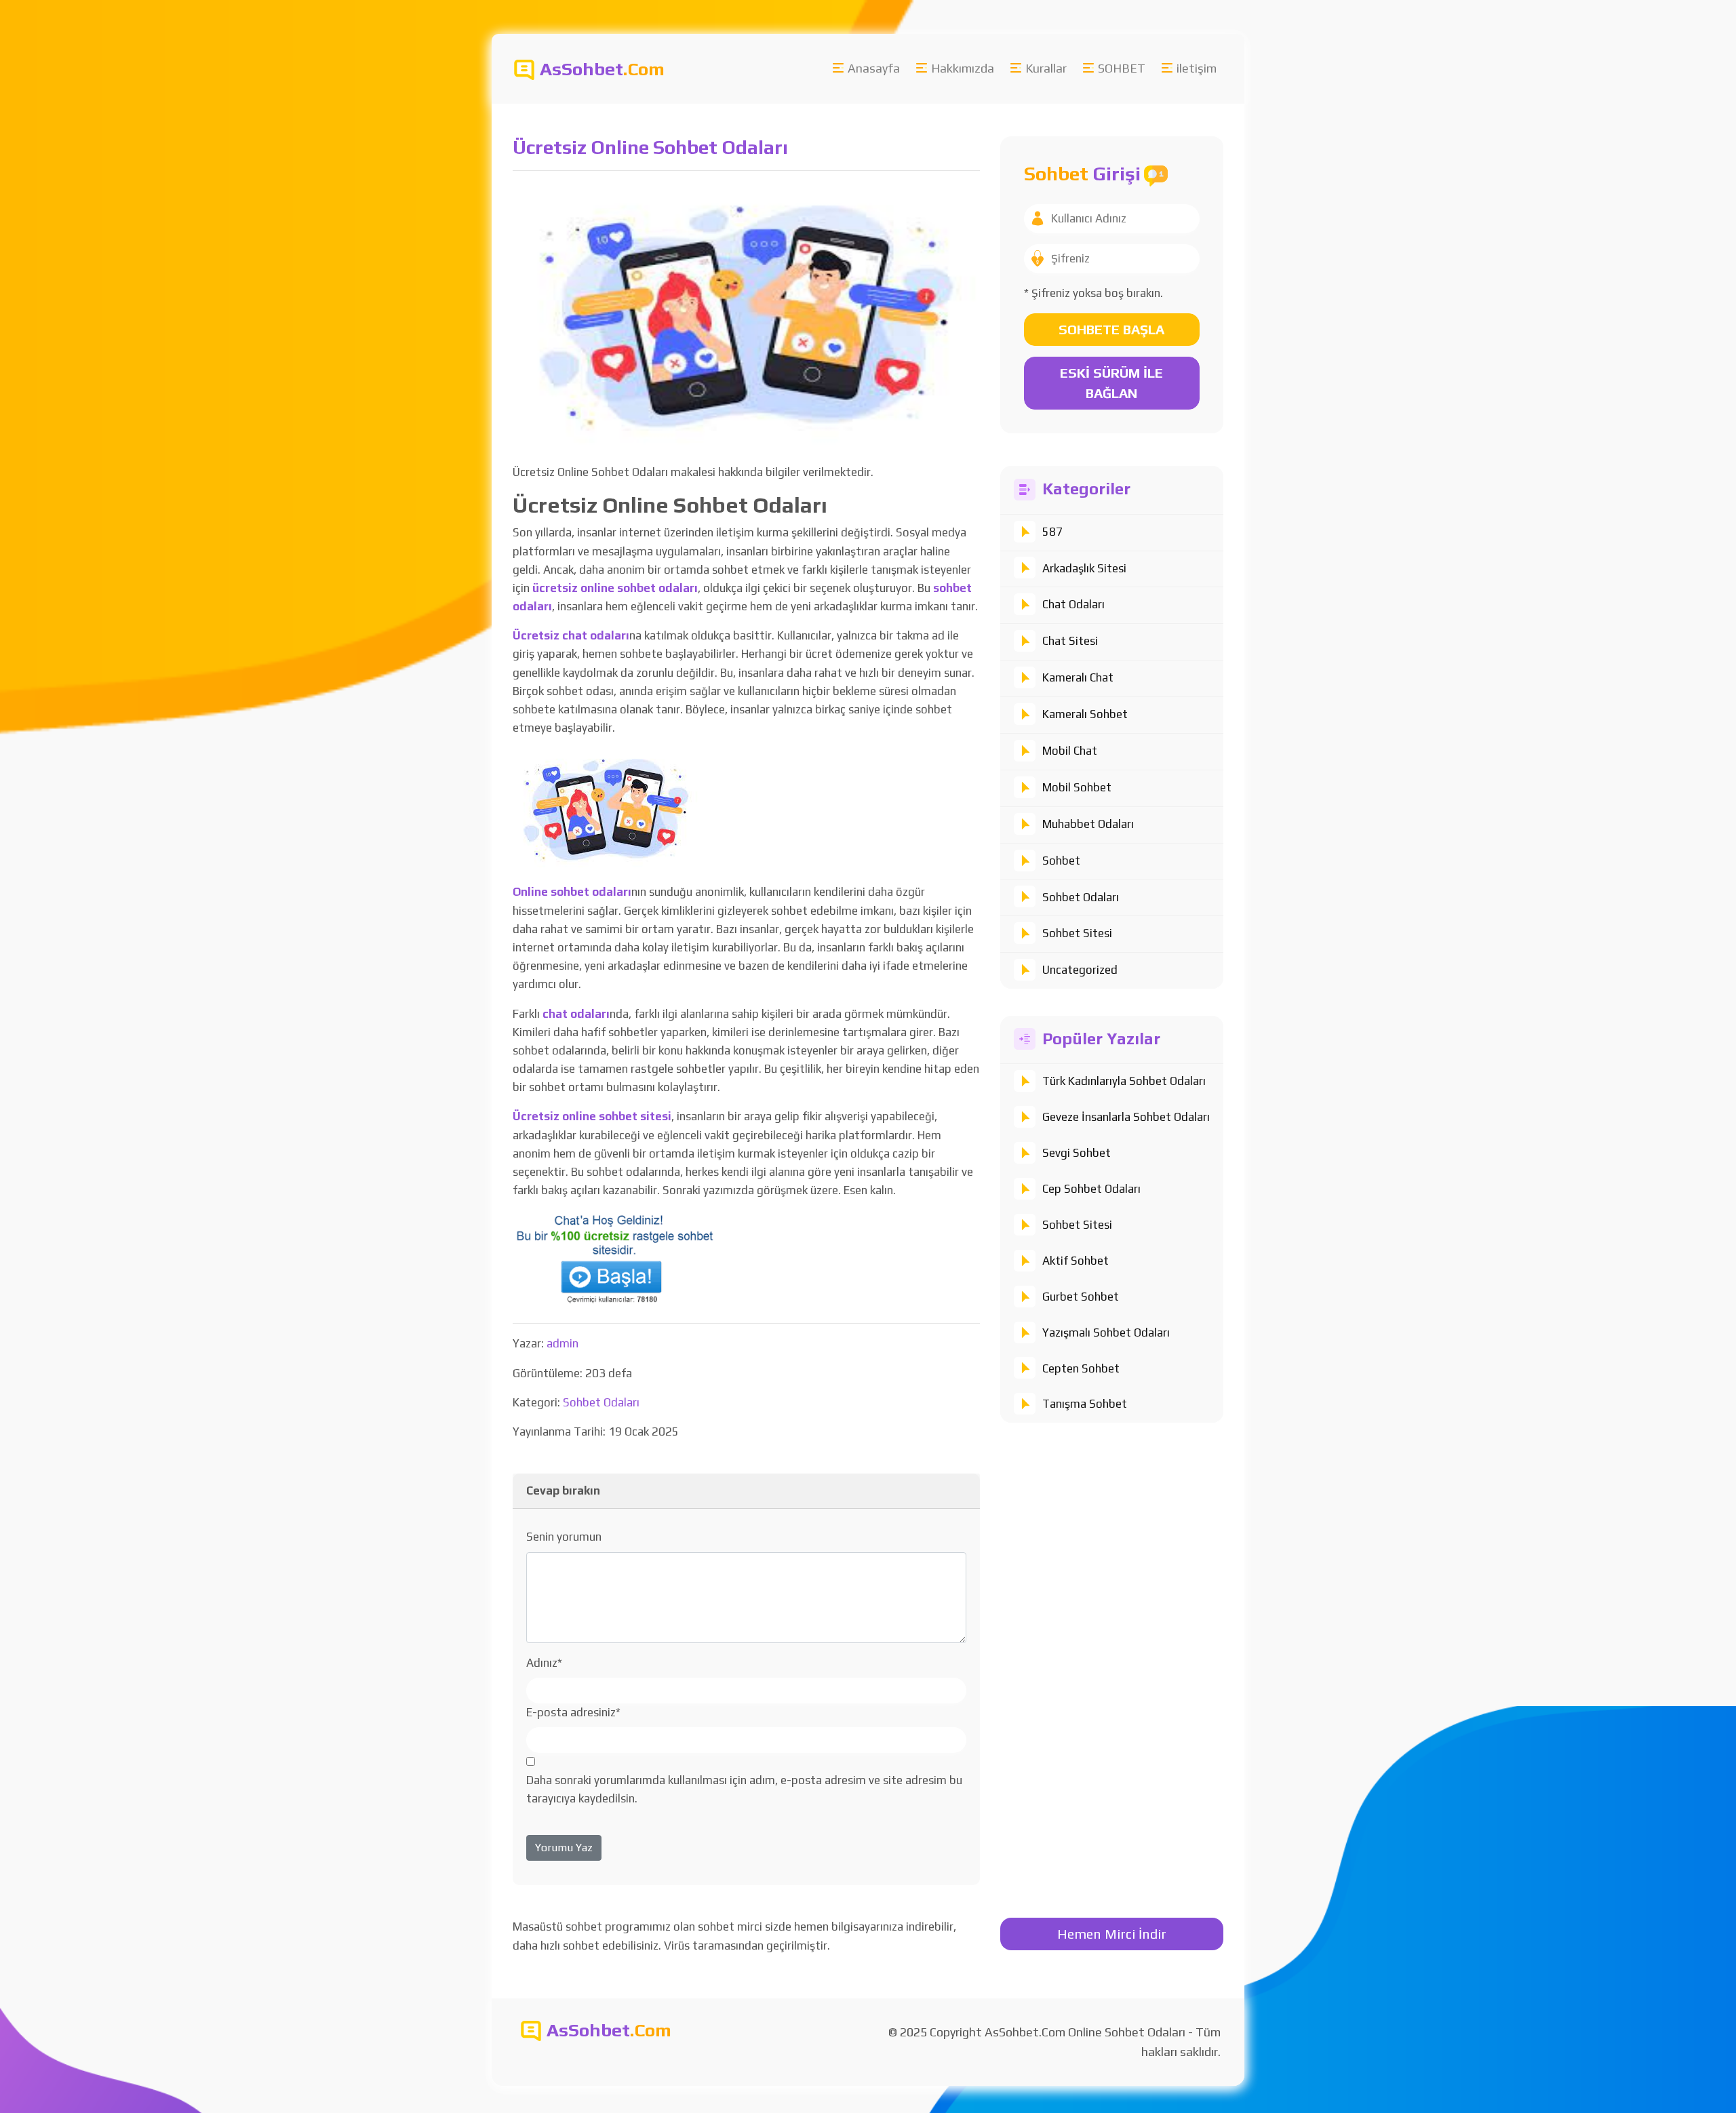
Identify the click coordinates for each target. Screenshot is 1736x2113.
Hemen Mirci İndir (1112, 1934)
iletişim (1197, 68)
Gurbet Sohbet (1081, 1297)
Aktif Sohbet (1076, 1261)
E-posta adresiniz (573, 1712)
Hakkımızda (963, 68)
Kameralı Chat (1078, 677)
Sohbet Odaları (1081, 897)
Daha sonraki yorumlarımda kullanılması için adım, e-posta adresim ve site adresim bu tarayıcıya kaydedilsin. (744, 1789)
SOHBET (1122, 68)
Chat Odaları (1073, 604)
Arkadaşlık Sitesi (1084, 568)
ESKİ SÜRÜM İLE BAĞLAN (1111, 383)
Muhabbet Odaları (1088, 824)
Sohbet (1061, 861)
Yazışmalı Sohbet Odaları (1106, 1332)
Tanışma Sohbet (1085, 1404)
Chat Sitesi (1070, 641)
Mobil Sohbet (1077, 787)
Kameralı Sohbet (1085, 714)
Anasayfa (874, 68)
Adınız (544, 1663)
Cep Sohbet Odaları (1091, 1189)
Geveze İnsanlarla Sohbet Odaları (1126, 1117)
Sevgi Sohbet (1077, 1153)
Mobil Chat (1070, 751)
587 (1052, 532)
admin (563, 1343)
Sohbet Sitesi (1077, 933)
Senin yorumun (564, 1537)
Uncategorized (1080, 970)
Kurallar (1046, 68)
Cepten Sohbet (1081, 1368)
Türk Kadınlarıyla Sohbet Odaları (1124, 1081)
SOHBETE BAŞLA (1111, 329)
